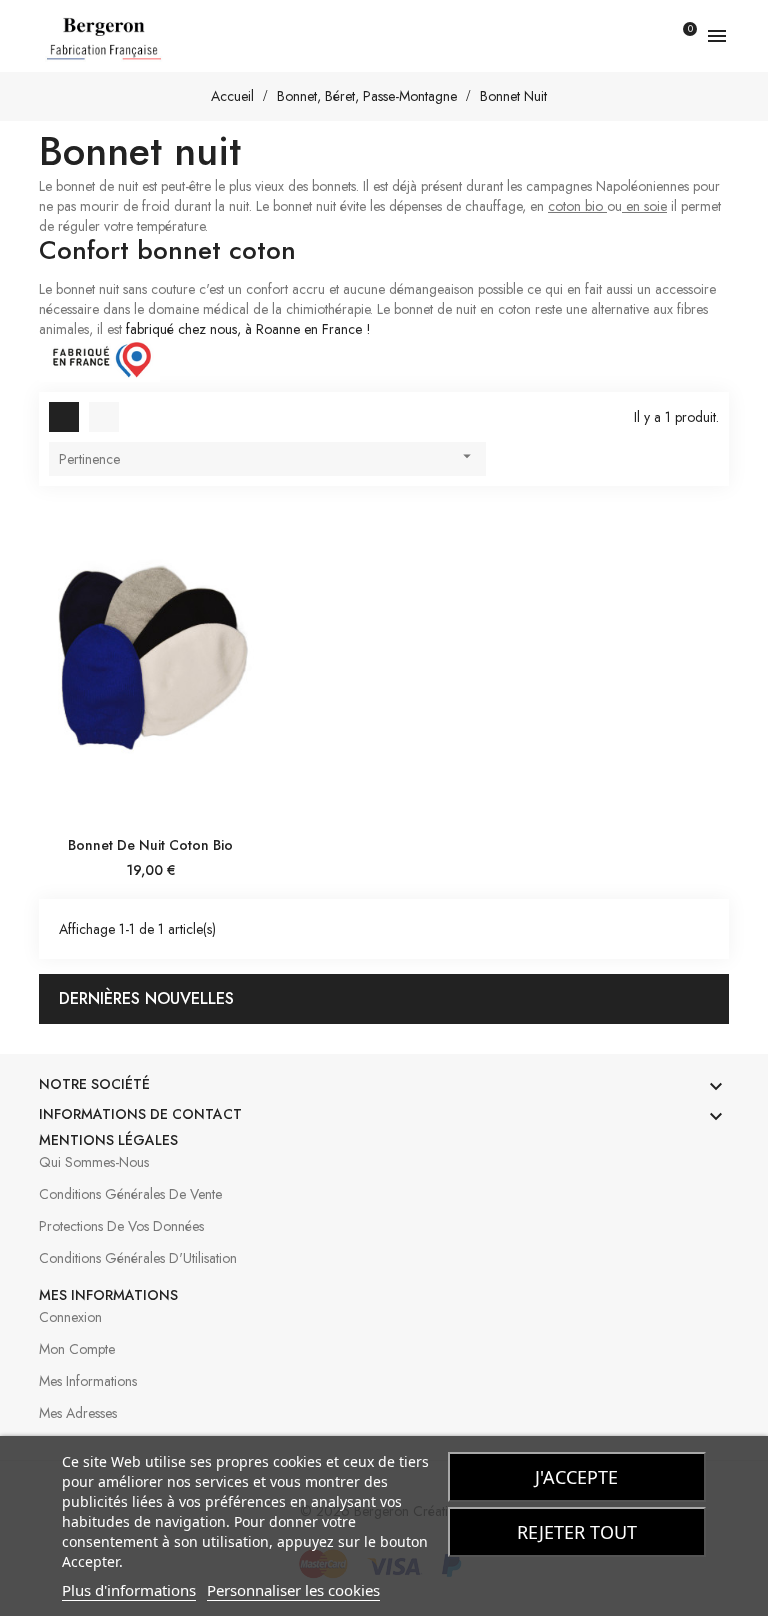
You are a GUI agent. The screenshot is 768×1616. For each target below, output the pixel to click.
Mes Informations (88, 1381)
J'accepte (576, 1477)
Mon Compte (77, 1349)
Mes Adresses (78, 1413)
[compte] (643, 36)
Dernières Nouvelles (146, 998)
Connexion (70, 1317)
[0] (678, 36)
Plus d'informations (129, 1590)
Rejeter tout (577, 1532)
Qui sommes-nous (94, 1162)
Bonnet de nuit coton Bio (150, 845)
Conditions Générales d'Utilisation (138, 1258)
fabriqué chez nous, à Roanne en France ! (248, 329)
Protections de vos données (121, 1226)
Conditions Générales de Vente (130, 1194)
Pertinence (267, 458)
